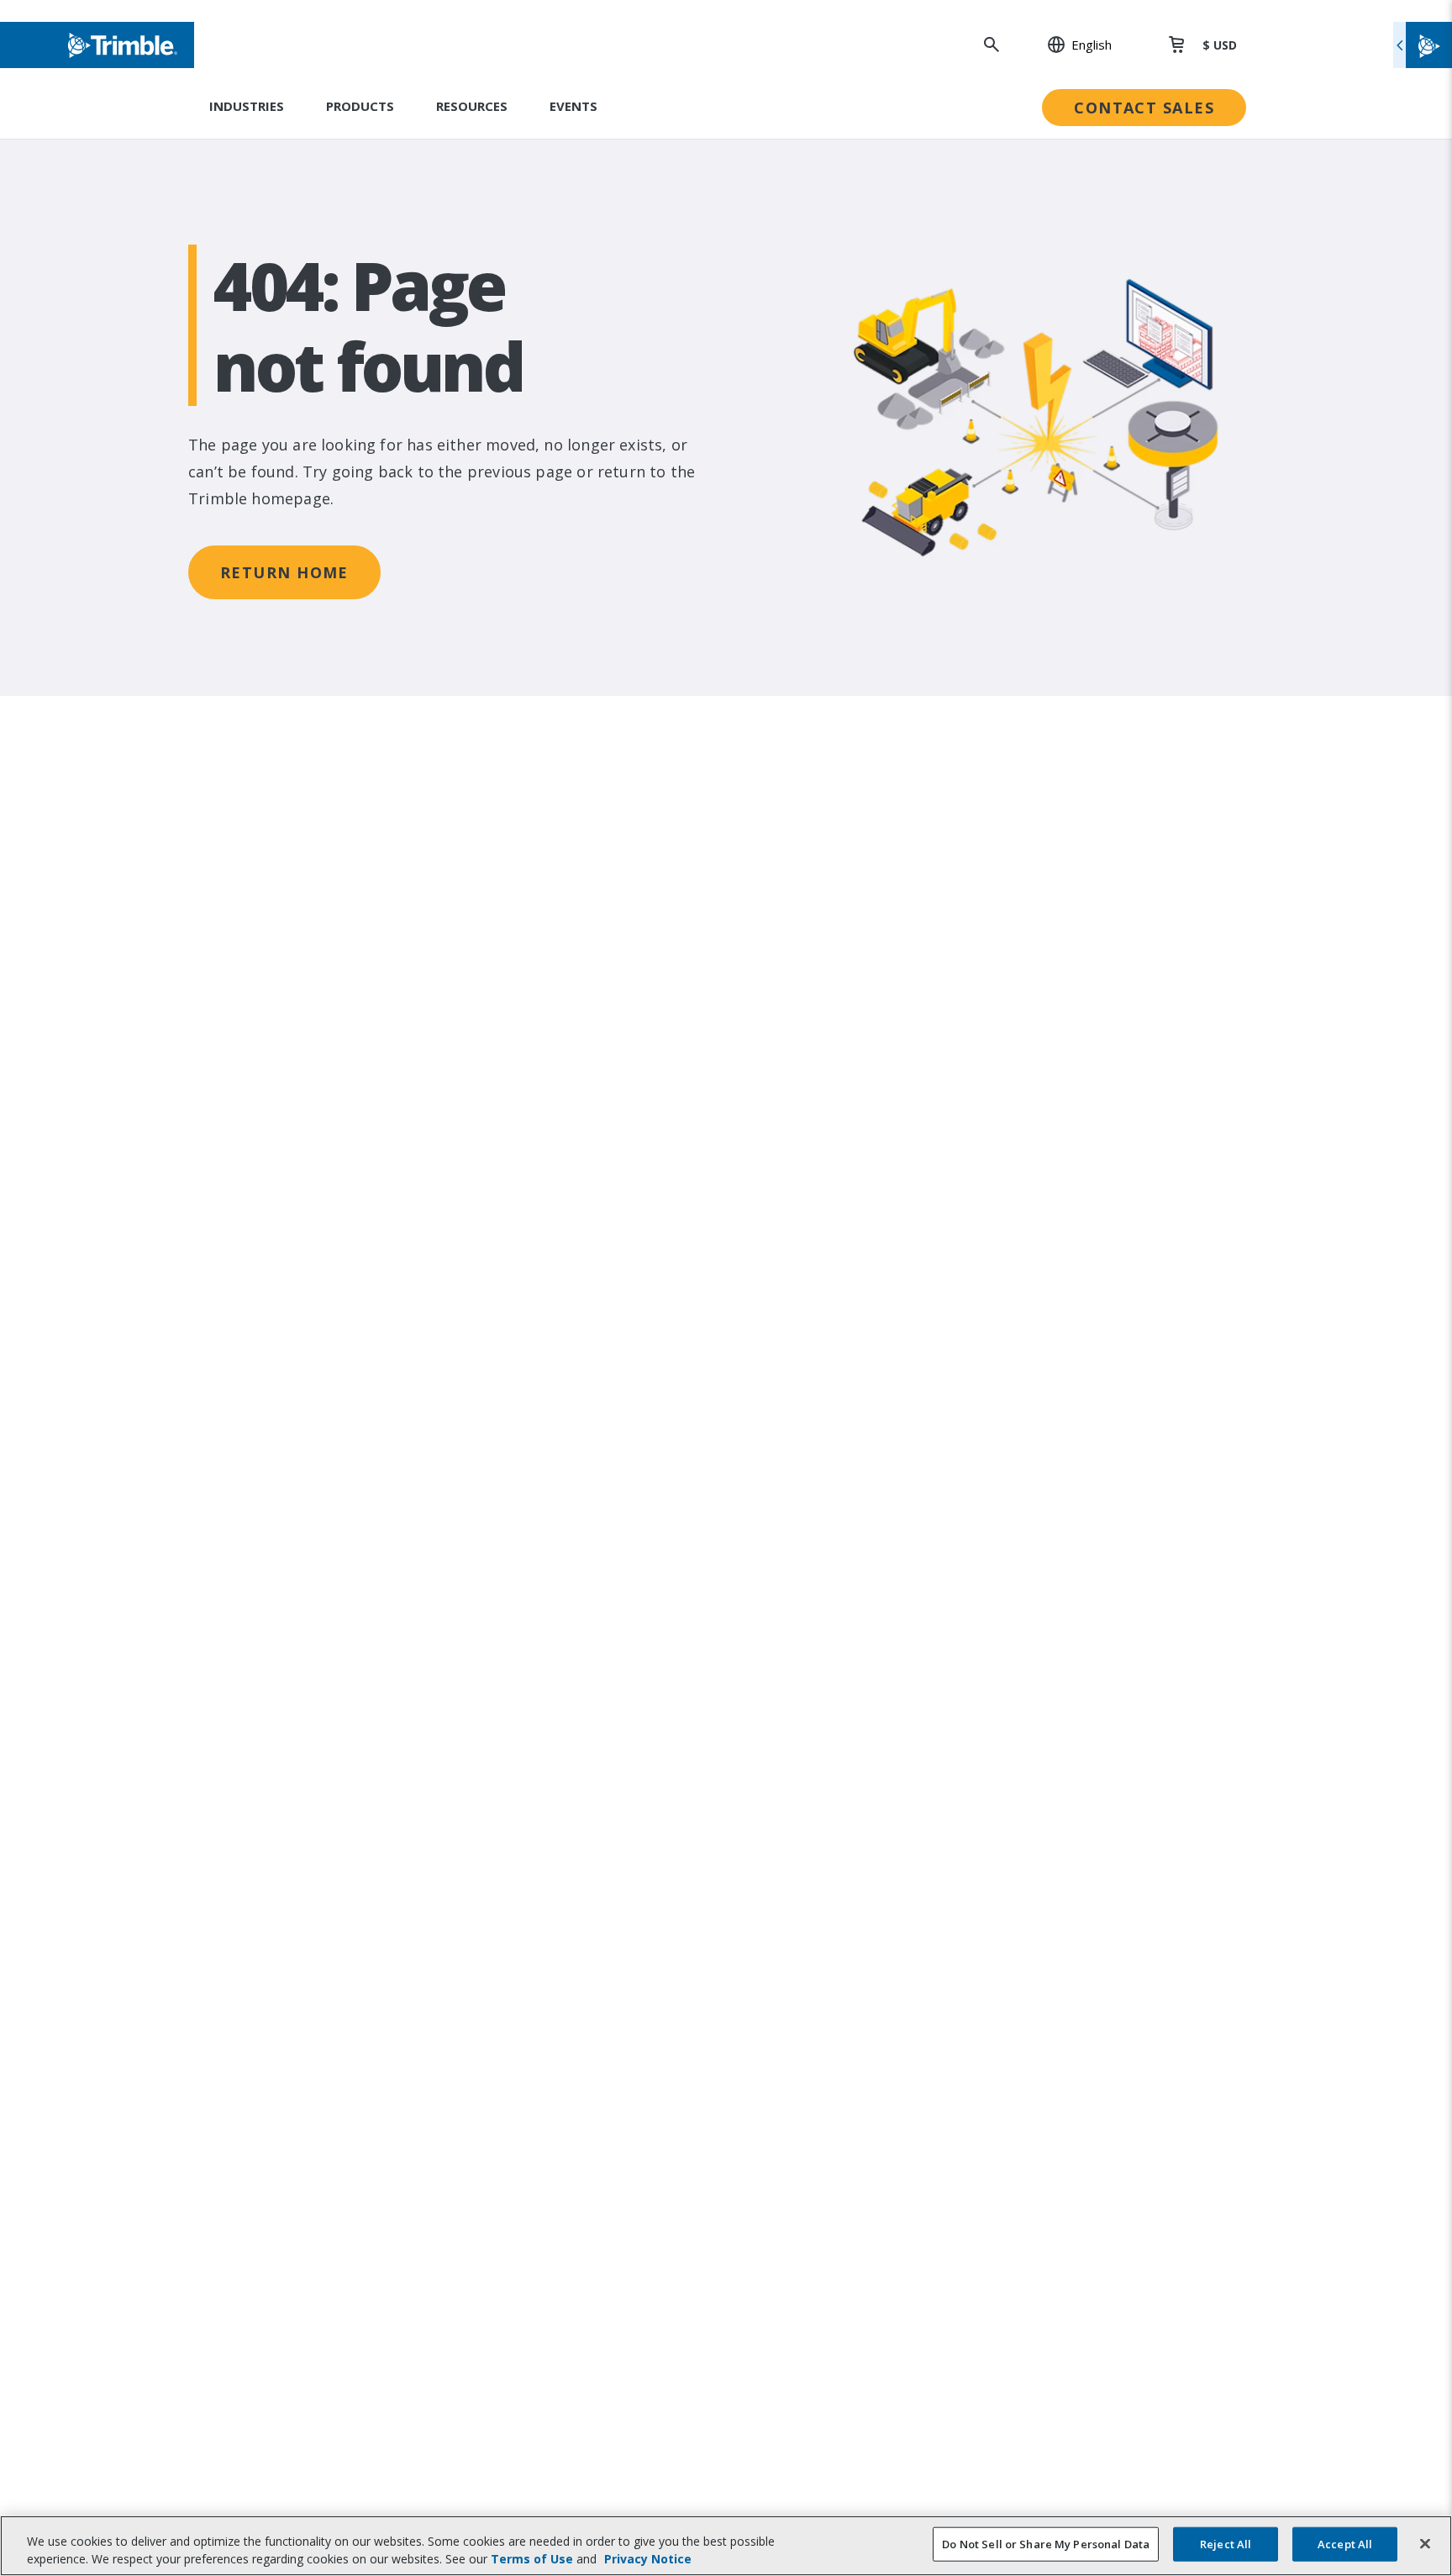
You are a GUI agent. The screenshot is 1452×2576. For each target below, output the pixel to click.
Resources (472, 106)
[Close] (1425, 2544)
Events (573, 106)
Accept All (1345, 2544)
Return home (284, 572)
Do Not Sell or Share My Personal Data (1046, 2544)
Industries (247, 106)
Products (360, 106)
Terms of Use (532, 2559)
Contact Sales (1144, 108)
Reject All (1226, 2544)
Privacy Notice (648, 2559)
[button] (1071, 45)
